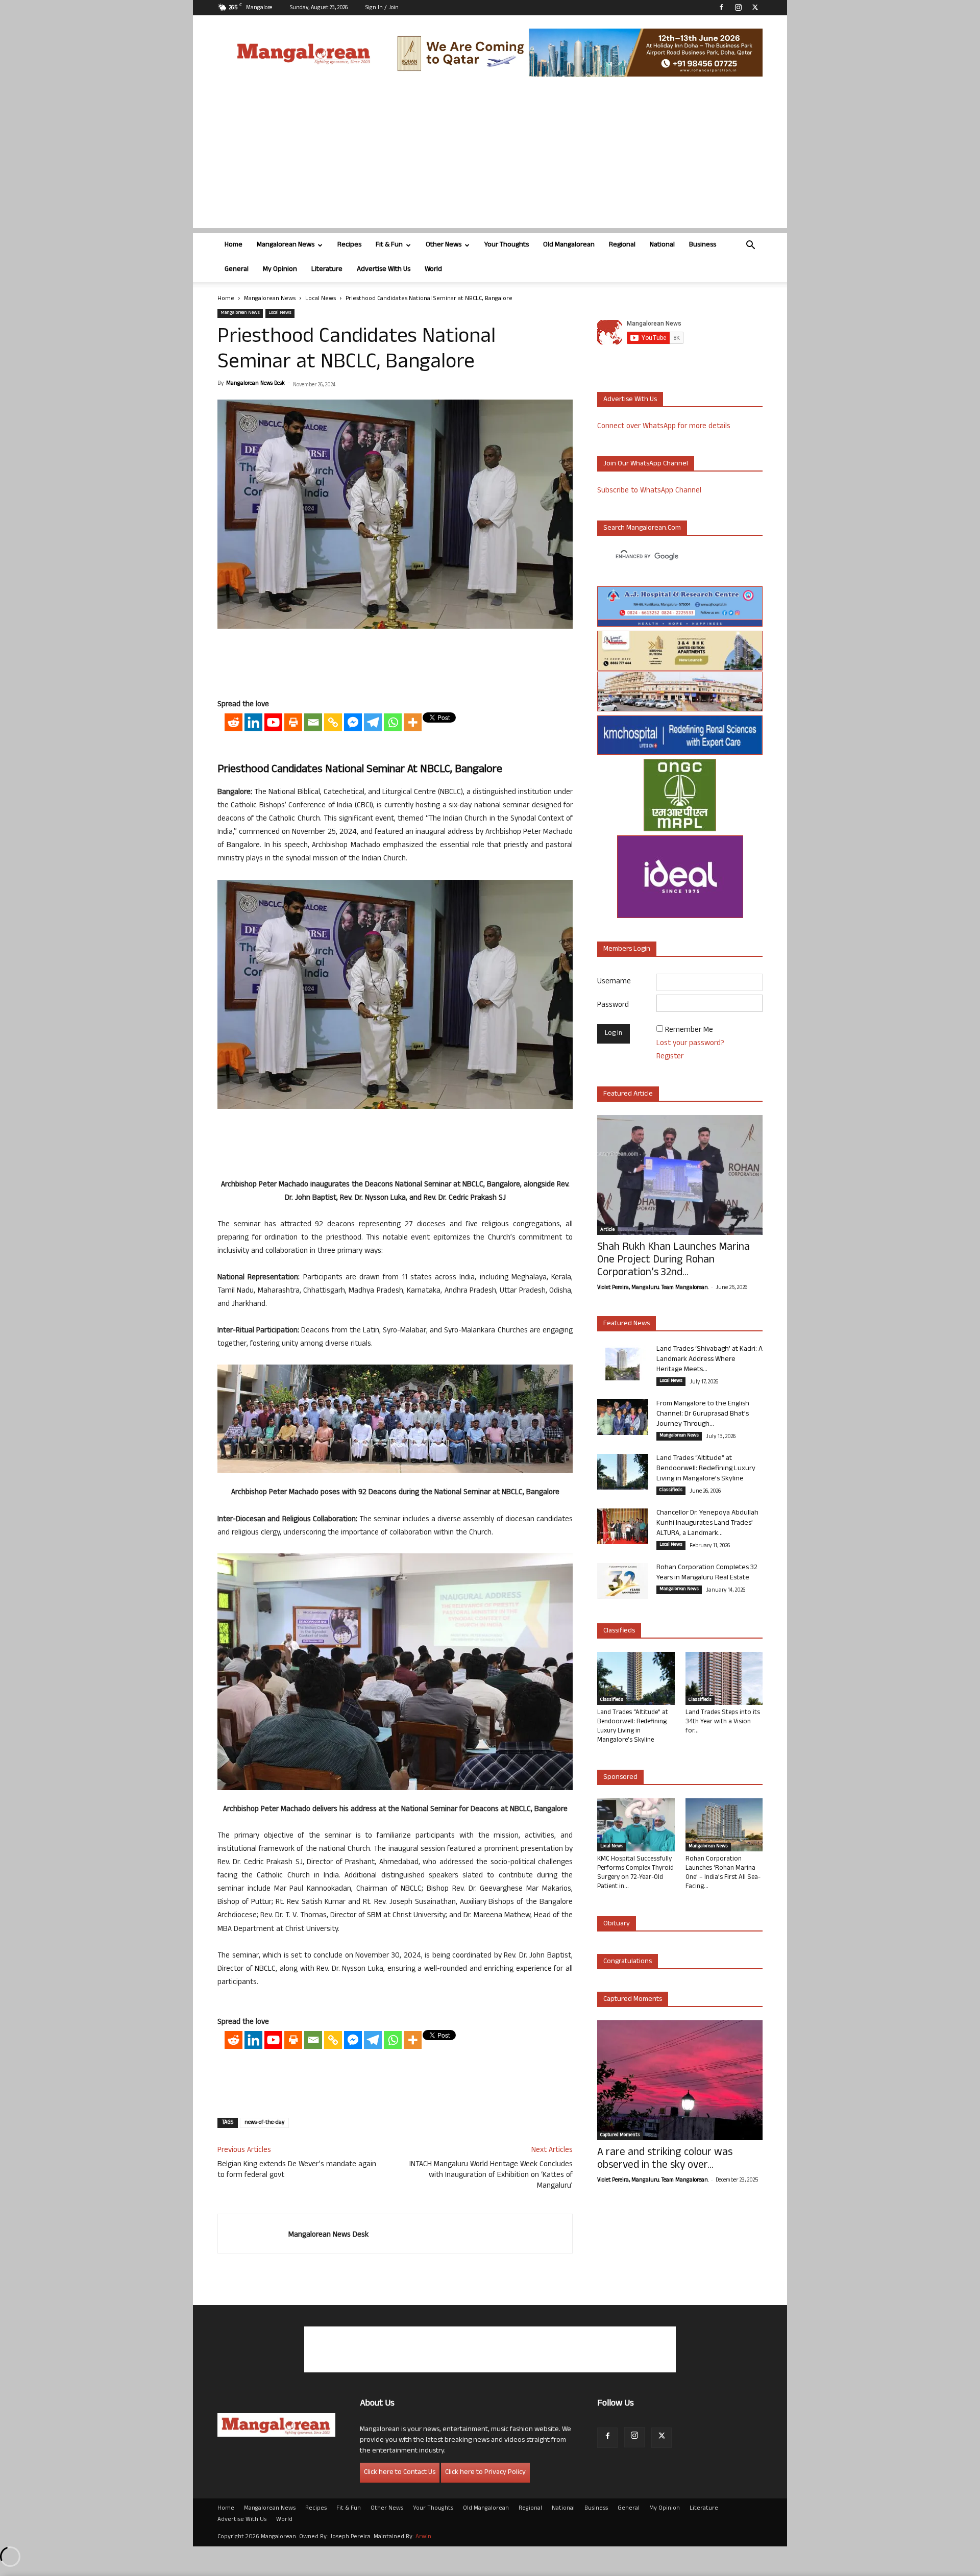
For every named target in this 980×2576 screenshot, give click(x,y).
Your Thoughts (507, 245)
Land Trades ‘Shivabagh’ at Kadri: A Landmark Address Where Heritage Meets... (709, 1360)
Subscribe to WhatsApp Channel (649, 491)
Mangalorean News (286, 245)
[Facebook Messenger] (353, 722)
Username (614, 982)
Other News (444, 245)
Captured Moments (633, 2000)
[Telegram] (373, 722)
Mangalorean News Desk (255, 384)
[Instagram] (738, 7)
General (237, 270)
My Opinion (280, 270)
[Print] (293, 722)
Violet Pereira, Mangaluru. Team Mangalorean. (653, 1288)
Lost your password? (690, 1044)
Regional (622, 245)
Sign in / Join (382, 8)
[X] (755, 7)
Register (670, 1057)
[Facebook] (721, 7)
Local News (321, 299)
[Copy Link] (333, 722)
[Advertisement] (490, 157)
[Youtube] (273, 722)
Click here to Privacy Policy (485, 2473)
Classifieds (671, 1491)
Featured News (627, 1324)
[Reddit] (234, 722)
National (662, 245)
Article (607, 1230)
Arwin (423, 2537)
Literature (327, 270)
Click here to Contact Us (400, 2473)
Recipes (349, 245)
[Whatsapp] (393, 722)
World (433, 270)
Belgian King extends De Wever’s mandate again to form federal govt (297, 2170)
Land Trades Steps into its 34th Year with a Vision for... (723, 1722)
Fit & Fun (389, 245)
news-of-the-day (264, 2123)
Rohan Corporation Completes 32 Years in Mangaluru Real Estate (707, 1573)
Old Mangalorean (569, 245)
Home (234, 245)
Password (613, 1006)
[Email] (313, 722)
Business (703, 245)
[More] (413, 722)
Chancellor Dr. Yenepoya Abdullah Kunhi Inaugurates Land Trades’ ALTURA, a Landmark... (707, 1524)
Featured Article (628, 1094)
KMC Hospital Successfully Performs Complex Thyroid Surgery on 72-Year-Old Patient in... (635, 1873)
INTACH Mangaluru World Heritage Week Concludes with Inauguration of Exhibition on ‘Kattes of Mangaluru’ (491, 2176)
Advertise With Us (384, 270)
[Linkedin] (253, 722)
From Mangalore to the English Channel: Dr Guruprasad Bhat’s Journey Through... (703, 1414)
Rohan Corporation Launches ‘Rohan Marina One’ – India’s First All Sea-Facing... (723, 1873)
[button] (750, 246)
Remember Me (689, 1031)
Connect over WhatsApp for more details (664, 427)
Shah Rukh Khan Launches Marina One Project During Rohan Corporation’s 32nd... (673, 1261)
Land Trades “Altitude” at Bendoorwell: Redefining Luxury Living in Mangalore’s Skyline (706, 1469)
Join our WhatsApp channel (646, 464)
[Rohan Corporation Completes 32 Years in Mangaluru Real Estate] (623, 1581)
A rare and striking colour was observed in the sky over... (665, 2160)
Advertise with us (630, 400)
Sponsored (620, 1778)
